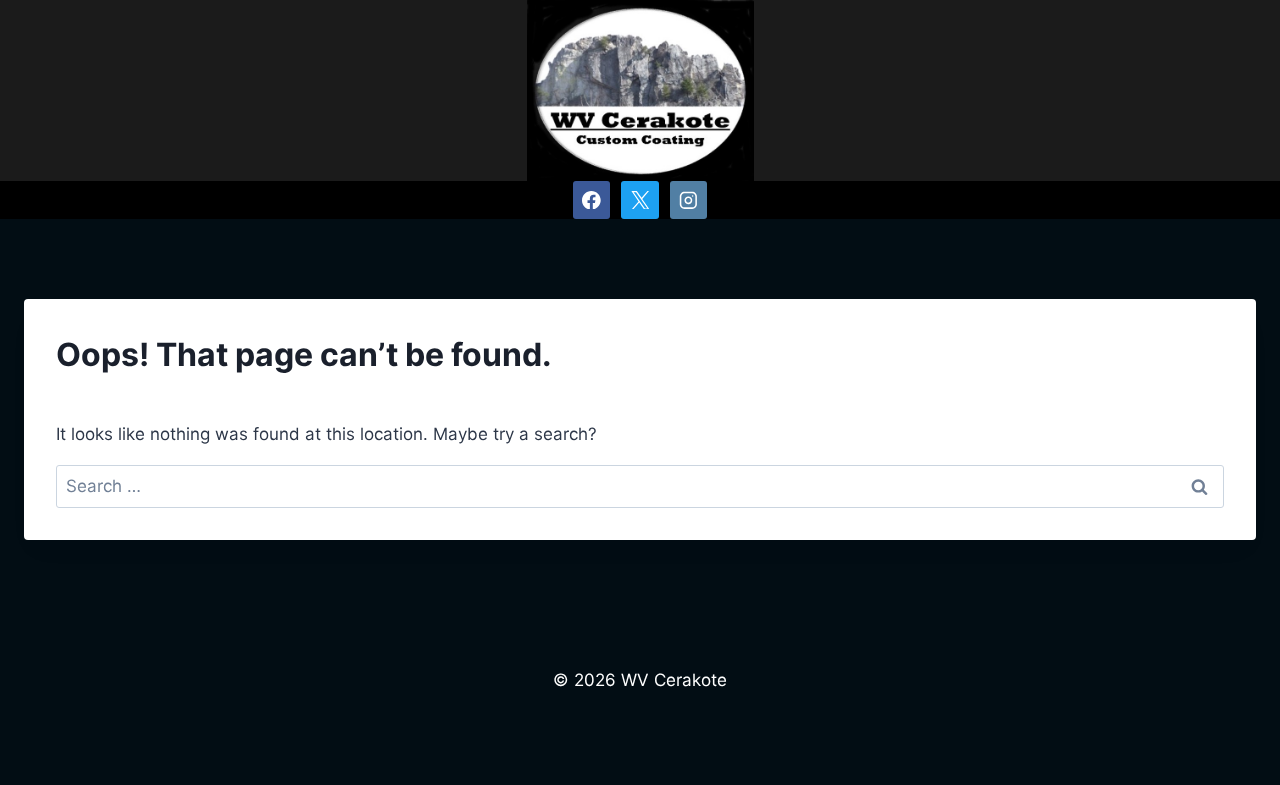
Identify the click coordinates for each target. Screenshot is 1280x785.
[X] (639, 199)
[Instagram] (688, 199)
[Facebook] (591, 199)
